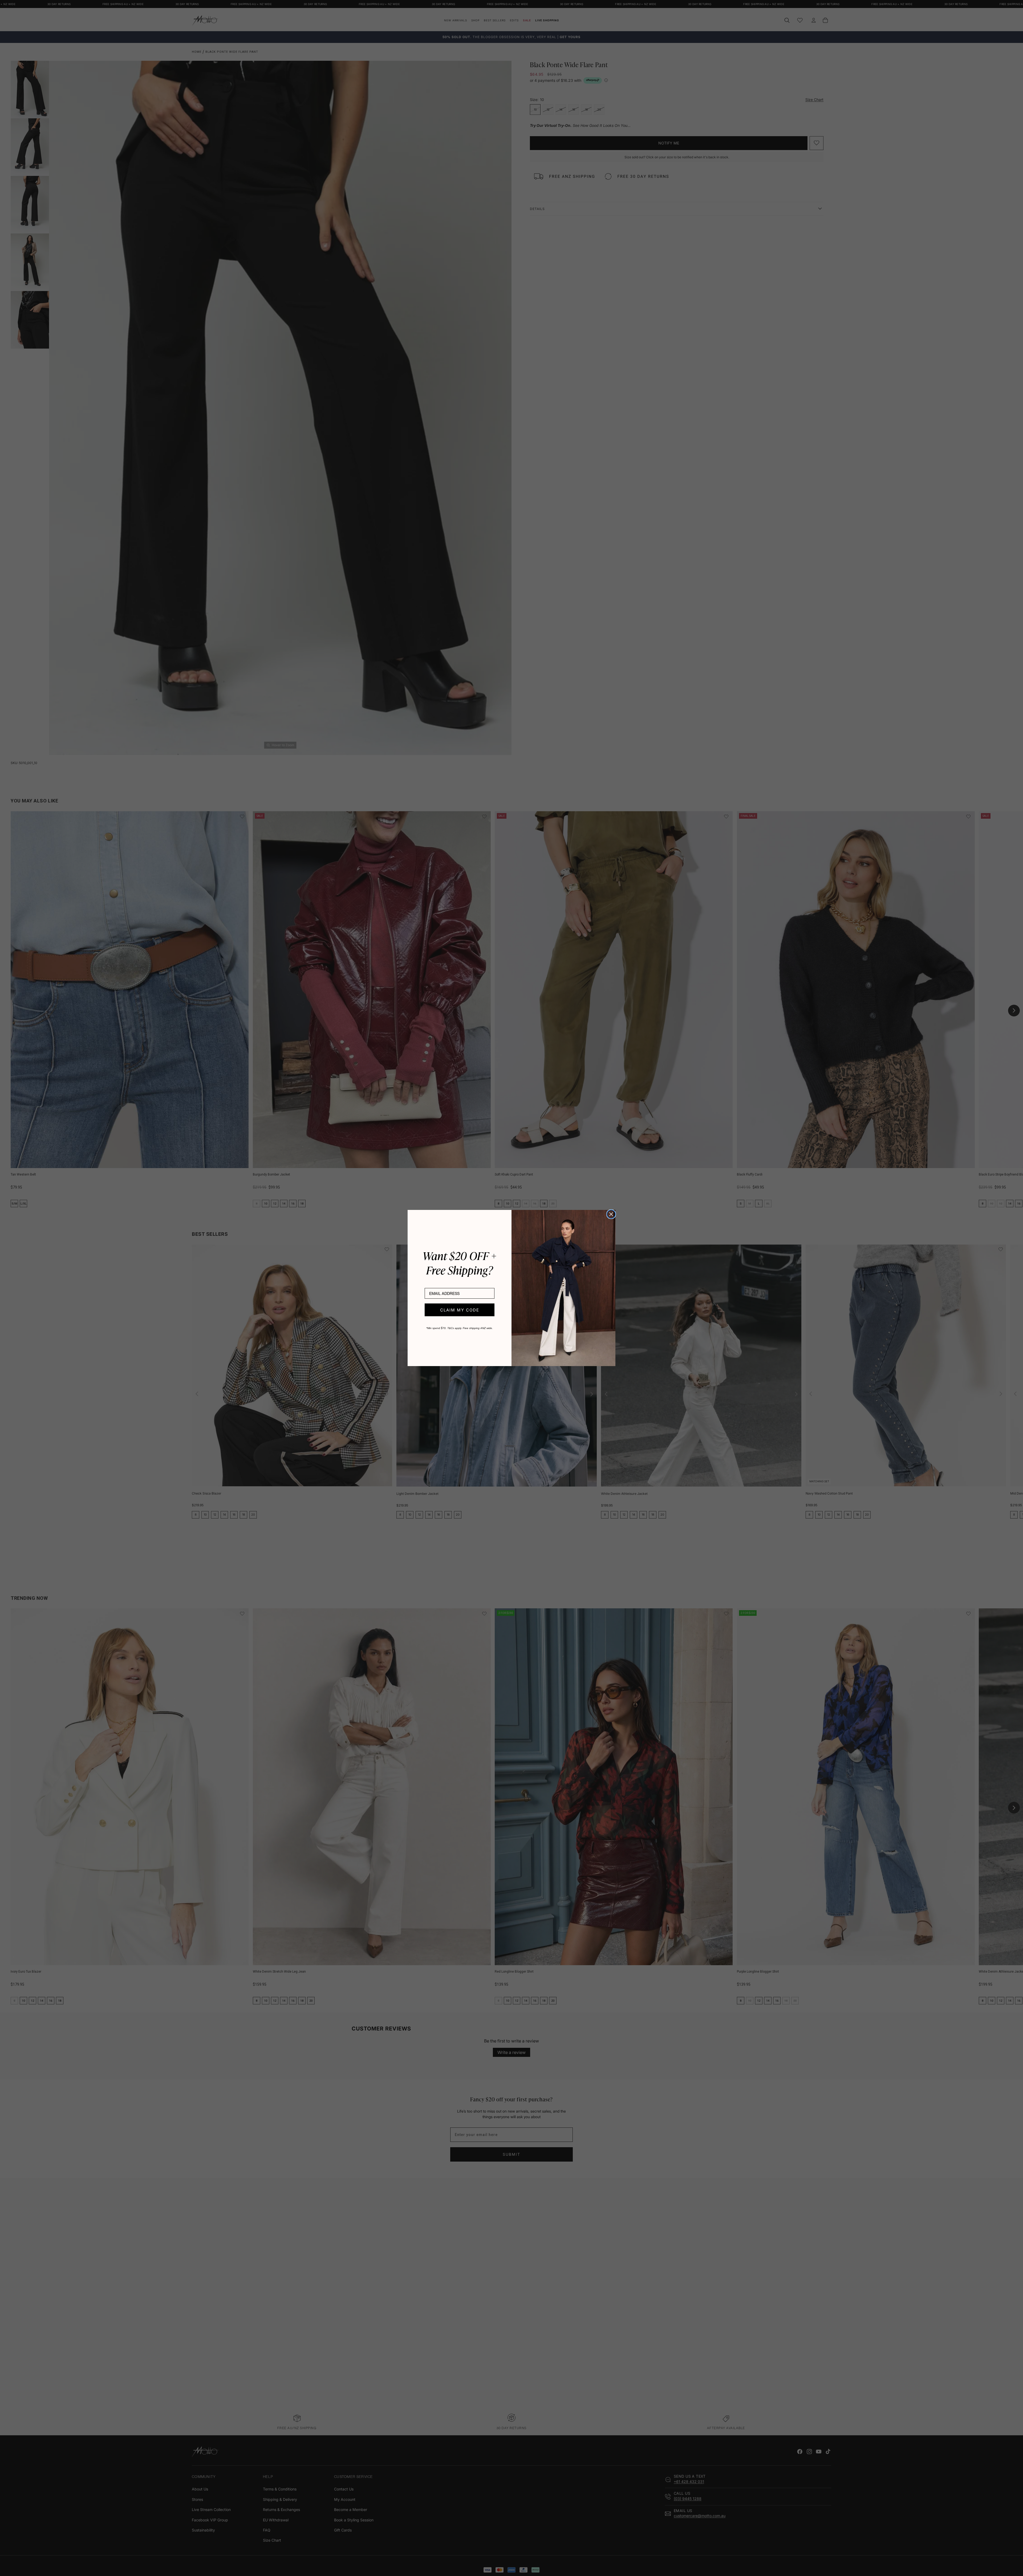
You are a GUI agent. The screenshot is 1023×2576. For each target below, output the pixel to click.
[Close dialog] (611, 1214)
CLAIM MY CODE (460, 1310)
